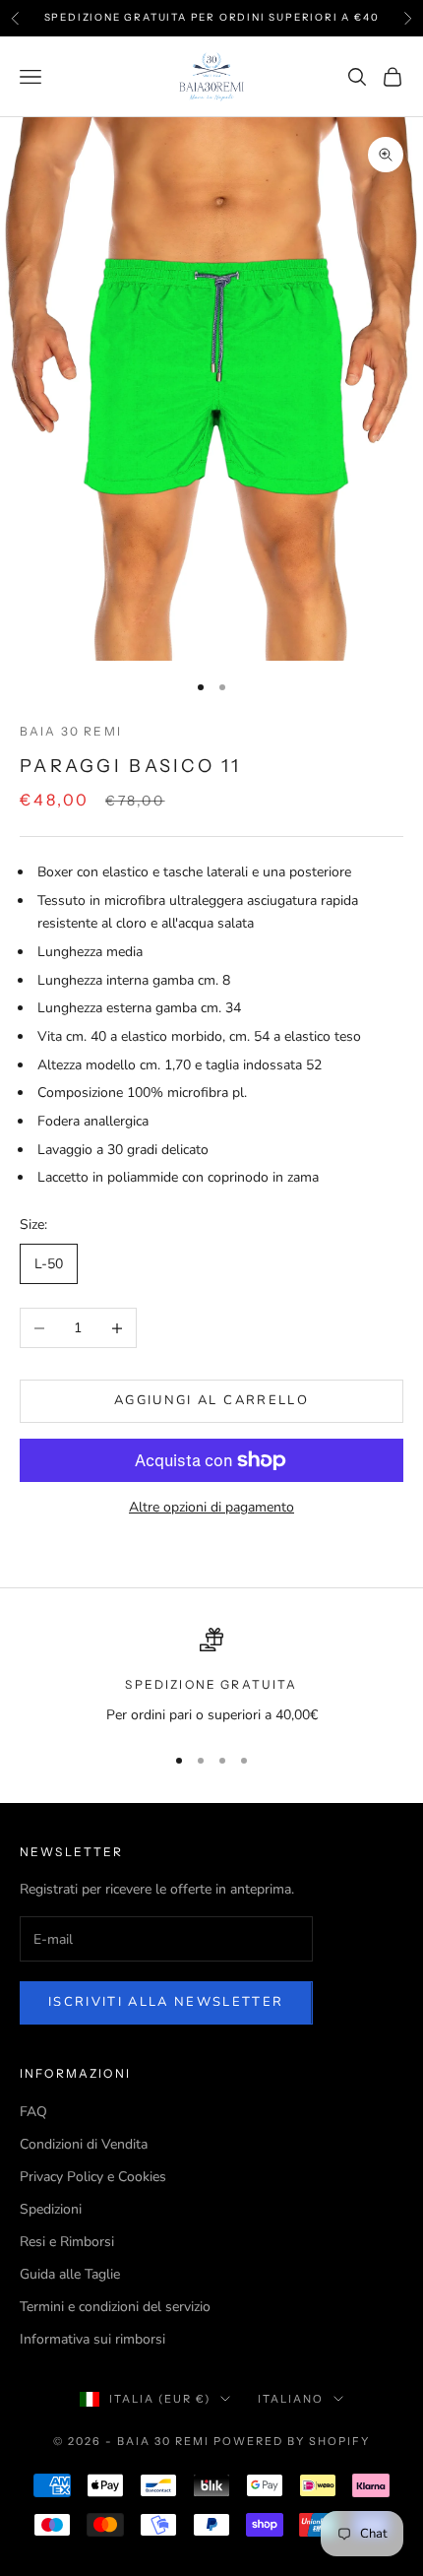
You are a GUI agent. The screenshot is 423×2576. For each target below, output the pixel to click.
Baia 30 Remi (71, 731)
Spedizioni (51, 2209)
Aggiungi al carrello (211, 1400)
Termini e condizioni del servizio (115, 2307)
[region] (211, 1676)
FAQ (33, 2112)
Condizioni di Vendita (84, 2144)
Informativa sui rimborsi (92, 2339)
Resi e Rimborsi (67, 2242)
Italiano (291, 2399)
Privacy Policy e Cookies (93, 2177)
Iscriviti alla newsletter (166, 2002)
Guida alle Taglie (70, 2274)
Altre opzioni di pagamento (211, 1507)
